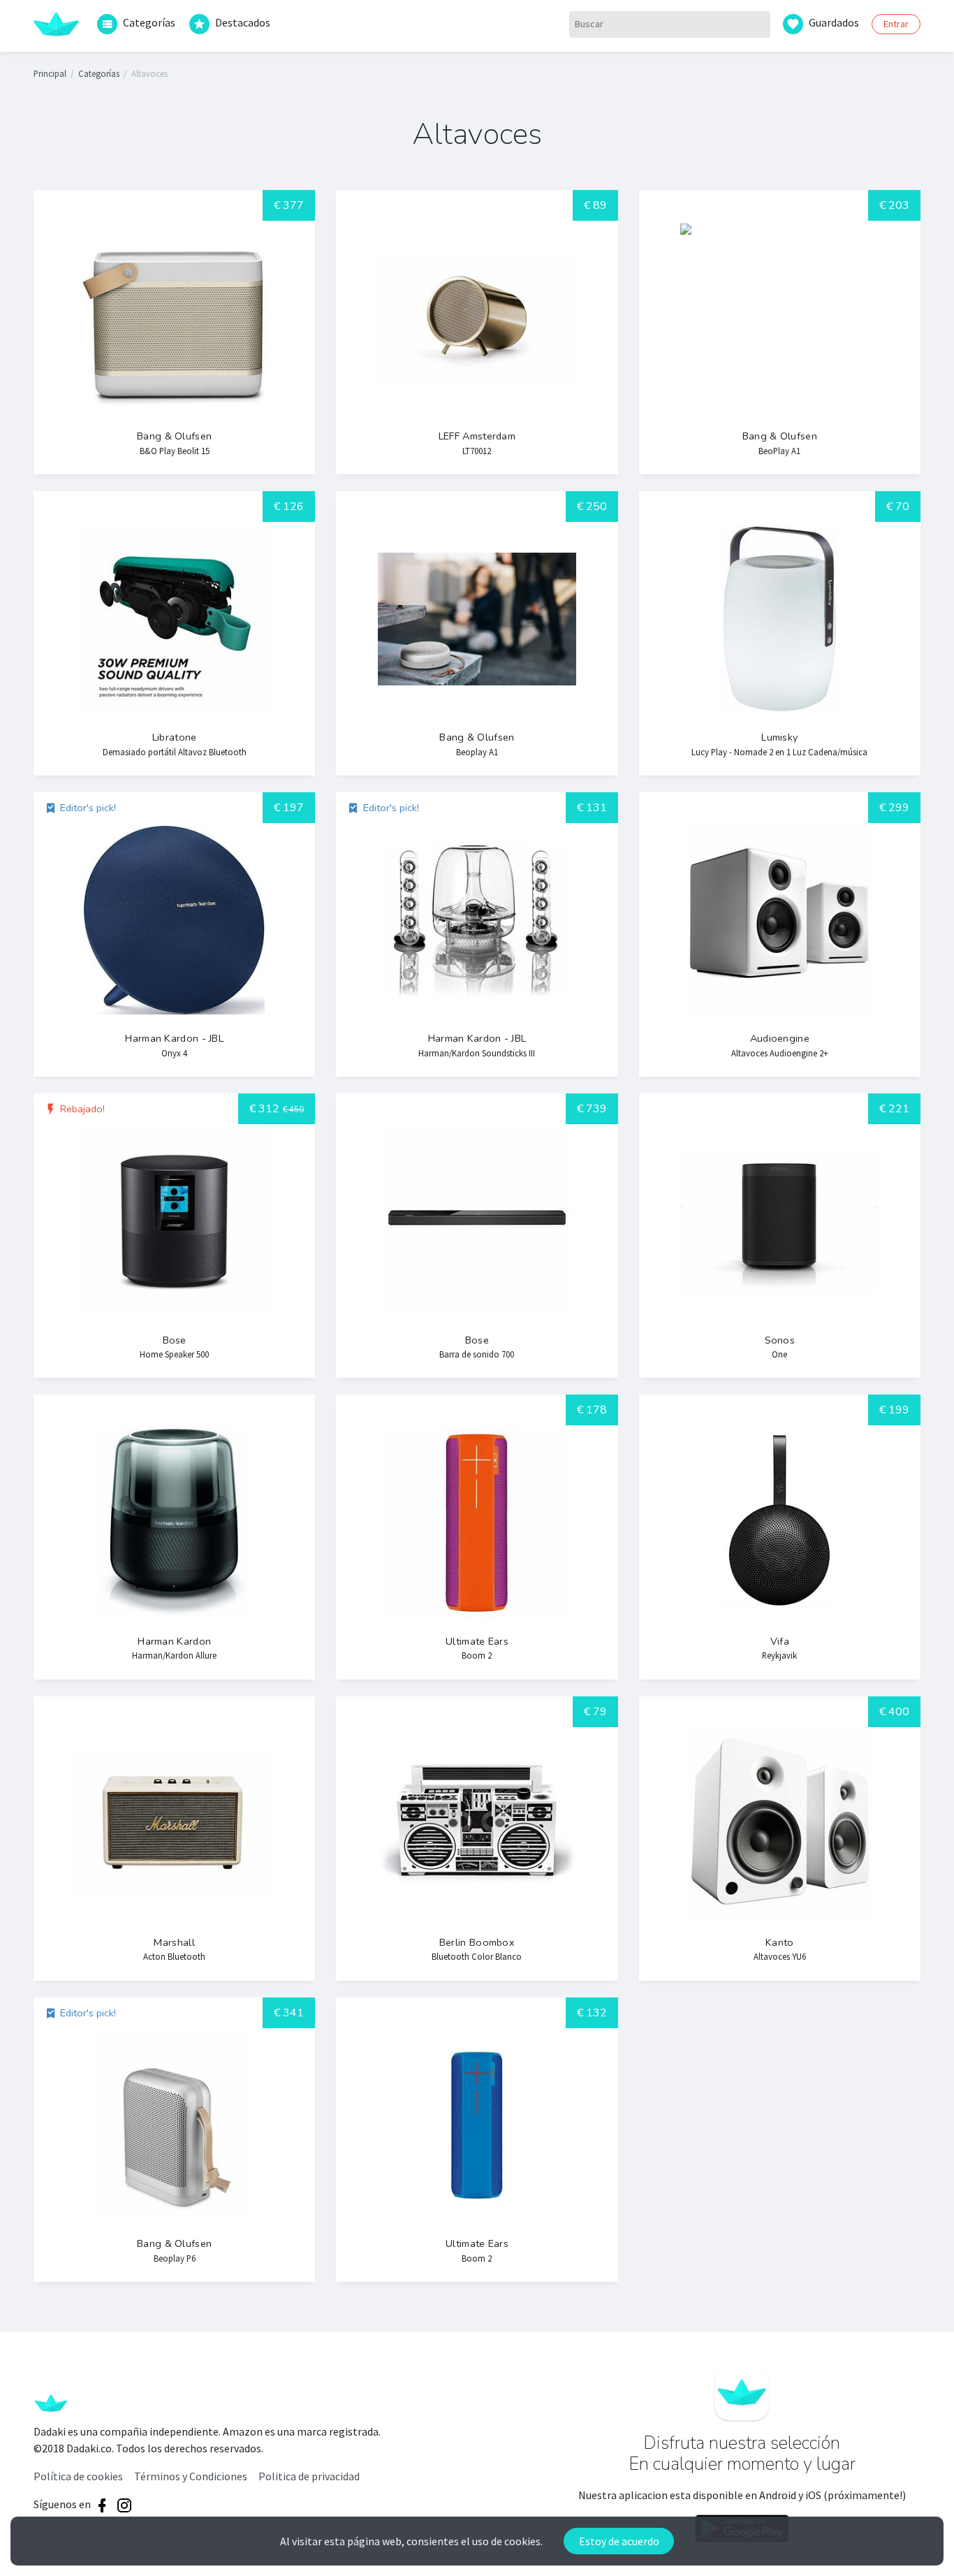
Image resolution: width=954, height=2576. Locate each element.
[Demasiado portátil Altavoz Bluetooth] (174, 633)
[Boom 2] (477, 1537)
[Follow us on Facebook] (102, 2505)
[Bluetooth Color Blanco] (477, 1839)
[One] (780, 1236)
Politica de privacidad (309, 2476)
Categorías (149, 23)
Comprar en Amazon (149, 416)
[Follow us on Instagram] (124, 2505)
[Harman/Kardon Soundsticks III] (477, 934)
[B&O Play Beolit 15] (174, 332)
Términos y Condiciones (191, 2476)
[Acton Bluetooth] (174, 1839)
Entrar (896, 24)
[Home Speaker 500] (174, 1236)
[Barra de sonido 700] (477, 1236)
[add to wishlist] (241, 415)
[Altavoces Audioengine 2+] (780, 934)
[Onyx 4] (174, 934)
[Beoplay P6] (174, 2140)
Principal (50, 73)
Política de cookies (78, 2476)
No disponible (149, 1620)
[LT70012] (477, 332)
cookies (522, 2541)
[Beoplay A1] (477, 633)
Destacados (243, 23)
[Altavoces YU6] (780, 1839)
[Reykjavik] (780, 1537)
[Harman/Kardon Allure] (174, 1537)
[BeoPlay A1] (780, 332)
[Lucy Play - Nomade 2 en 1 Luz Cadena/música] (780, 633)
